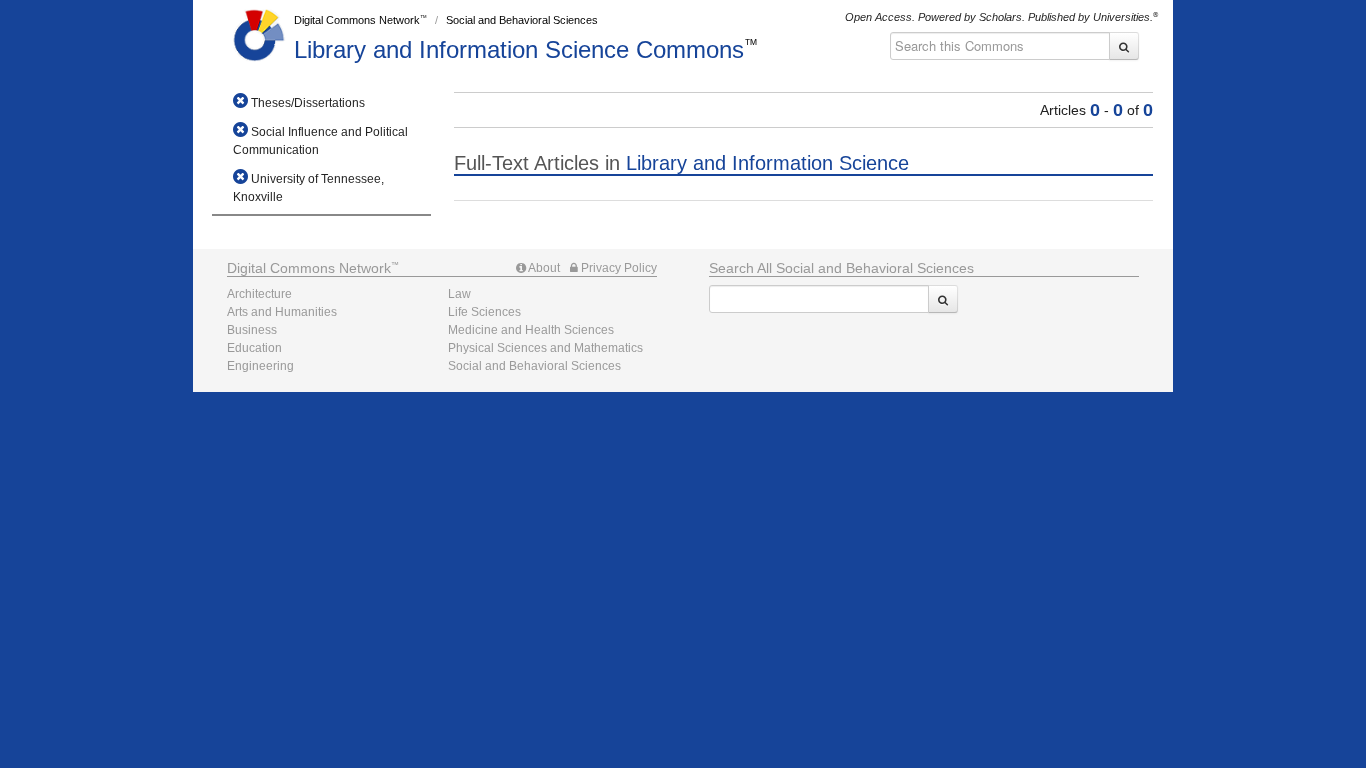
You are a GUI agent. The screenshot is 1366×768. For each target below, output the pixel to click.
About (543, 268)
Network (309, 268)
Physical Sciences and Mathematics (545, 348)
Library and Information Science (519, 49)
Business (252, 330)
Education (254, 348)
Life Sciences (484, 312)
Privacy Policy (617, 268)
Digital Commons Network (357, 20)
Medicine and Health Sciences (531, 330)
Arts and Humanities (282, 312)
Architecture (259, 294)
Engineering (260, 366)
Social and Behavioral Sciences (522, 20)
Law (459, 294)
